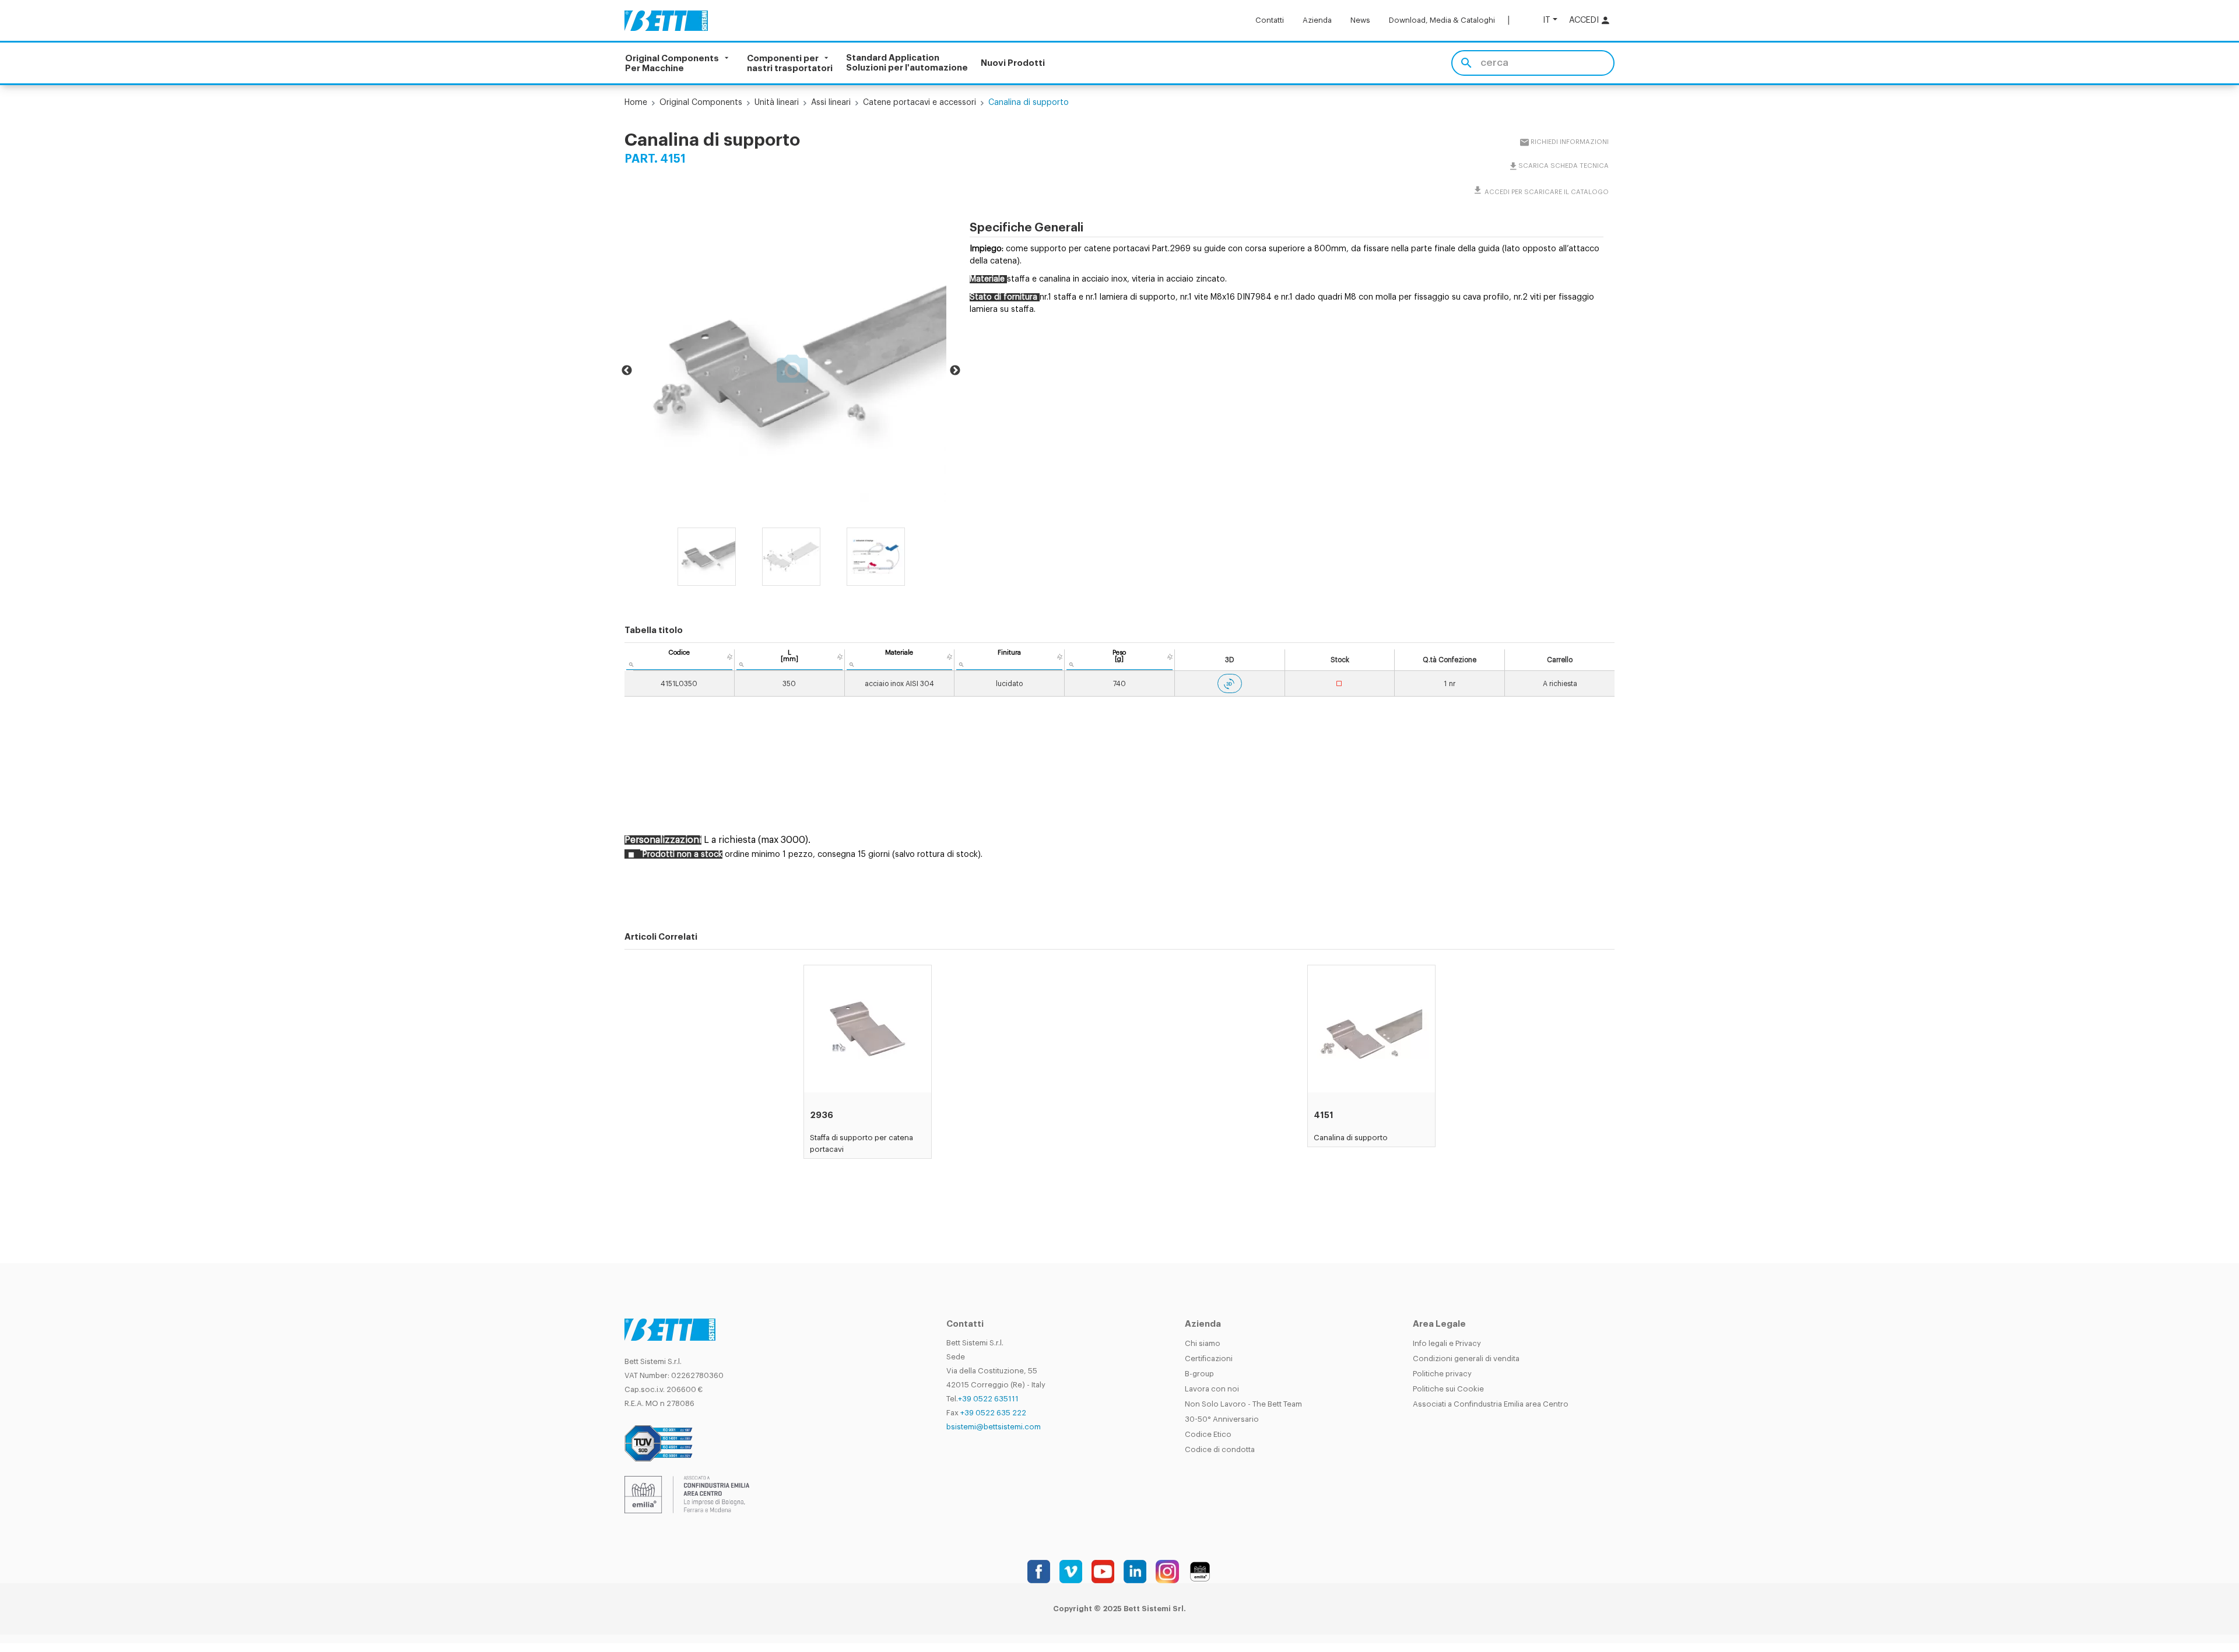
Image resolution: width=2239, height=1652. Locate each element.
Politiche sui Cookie (1448, 1389)
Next (955, 371)
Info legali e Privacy (1447, 1343)
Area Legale (1439, 1324)
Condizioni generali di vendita (1466, 1358)
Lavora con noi (1212, 1389)
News (1360, 20)
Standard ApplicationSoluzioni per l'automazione (907, 63)
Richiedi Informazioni (1569, 142)
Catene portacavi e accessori (920, 103)
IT (1547, 20)
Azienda (1317, 20)
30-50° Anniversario (1222, 1419)
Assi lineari (831, 103)
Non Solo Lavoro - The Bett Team (1243, 1404)
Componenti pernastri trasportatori (790, 63)
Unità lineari (777, 103)
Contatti (1270, 20)
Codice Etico (1208, 1434)
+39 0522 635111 (988, 1399)
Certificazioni (1209, 1358)
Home (636, 103)
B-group (1199, 1374)
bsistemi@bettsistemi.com (994, 1427)
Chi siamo (1203, 1343)
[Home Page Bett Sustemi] (666, 20)
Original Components (701, 103)
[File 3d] (1230, 683)
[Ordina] (730, 657)
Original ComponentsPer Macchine (672, 63)
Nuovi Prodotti (1013, 63)
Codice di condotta (1220, 1449)
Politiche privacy (1442, 1374)
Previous (627, 371)
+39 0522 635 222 (993, 1413)
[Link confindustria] (687, 1494)
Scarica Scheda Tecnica (1563, 166)
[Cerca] (1466, 63)
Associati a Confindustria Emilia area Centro (1491, 1404)
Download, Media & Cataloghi (1442, 20)
